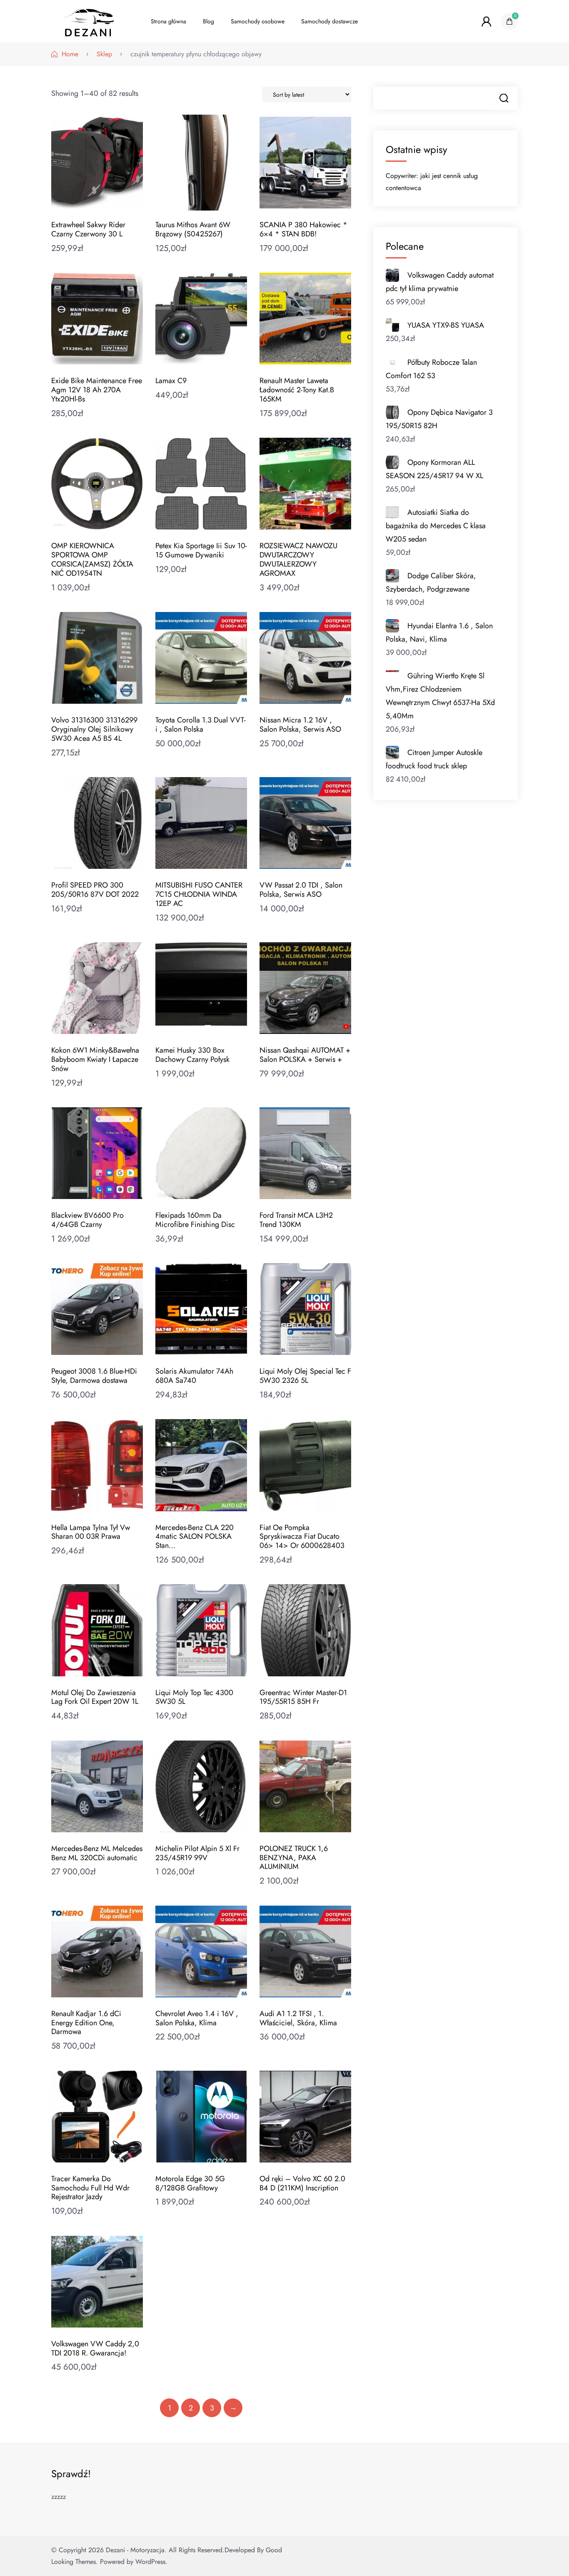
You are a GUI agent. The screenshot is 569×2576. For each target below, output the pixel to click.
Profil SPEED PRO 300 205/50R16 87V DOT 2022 (95, 890)
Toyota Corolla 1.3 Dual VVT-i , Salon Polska (201, 725)
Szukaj (504, 98)
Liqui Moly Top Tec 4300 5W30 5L (194, 1697)
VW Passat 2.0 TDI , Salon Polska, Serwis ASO (301, 890)
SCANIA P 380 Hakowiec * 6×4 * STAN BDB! (303, 229)
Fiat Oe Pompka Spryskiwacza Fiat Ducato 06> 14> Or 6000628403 (302, 1537)
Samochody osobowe (258, 21)
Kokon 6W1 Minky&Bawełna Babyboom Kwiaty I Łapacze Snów (95, 1059)
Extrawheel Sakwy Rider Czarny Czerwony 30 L (88, 229)
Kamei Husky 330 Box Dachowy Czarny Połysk (192, 1055)
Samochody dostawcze (329, 21)
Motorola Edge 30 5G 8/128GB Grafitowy (190, 2183)
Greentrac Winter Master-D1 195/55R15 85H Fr (303, 1697)
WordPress (150, 2562)
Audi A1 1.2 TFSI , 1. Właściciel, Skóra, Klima (298, 2018)
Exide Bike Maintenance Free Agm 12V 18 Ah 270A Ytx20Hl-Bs (97, 390)
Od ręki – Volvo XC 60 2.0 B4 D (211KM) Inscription (302, 2183)
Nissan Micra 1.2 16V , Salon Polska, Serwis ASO (300, 725)
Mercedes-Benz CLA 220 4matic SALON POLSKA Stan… (195, 1537)
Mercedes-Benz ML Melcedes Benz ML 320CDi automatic (97, 1853)
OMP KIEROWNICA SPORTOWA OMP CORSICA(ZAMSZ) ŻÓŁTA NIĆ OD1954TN (92, 559)
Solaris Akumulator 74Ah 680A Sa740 (194, 1376)
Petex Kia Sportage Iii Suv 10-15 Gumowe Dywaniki (201, 550)
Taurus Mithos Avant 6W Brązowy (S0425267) (193, 229)
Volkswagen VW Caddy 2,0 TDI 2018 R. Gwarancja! (95, 2348)
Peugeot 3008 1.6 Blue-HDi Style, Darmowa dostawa (94, 1376)
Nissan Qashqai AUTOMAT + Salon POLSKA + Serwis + (305, 1055)
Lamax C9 (171, 381)
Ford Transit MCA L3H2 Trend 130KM (296, 1220)
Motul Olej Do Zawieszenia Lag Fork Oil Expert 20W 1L (95, 1697)
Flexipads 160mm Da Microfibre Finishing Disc (195, 1220)
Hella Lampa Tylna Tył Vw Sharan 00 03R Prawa (91, 1532)
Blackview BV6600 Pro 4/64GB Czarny (87, 1220)
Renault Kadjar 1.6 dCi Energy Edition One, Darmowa (86, 2023)
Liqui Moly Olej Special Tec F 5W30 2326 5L (305, 1376)
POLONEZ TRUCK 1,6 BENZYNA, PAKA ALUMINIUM (294, 1858)
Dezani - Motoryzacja (135, 2550)
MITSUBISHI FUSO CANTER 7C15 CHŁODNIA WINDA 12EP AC (199, 894)
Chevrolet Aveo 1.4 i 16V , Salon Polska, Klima (197, 2018)
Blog (208, 21)
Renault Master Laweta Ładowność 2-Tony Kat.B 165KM (297, 390)
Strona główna (168, 21)
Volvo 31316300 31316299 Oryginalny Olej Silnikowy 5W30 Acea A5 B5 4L (94, 729)
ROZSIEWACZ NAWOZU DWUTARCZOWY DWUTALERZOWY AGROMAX (298, 559)
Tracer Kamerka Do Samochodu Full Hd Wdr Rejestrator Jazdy (90, 2188)
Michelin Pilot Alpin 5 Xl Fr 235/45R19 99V (197, 1853)
